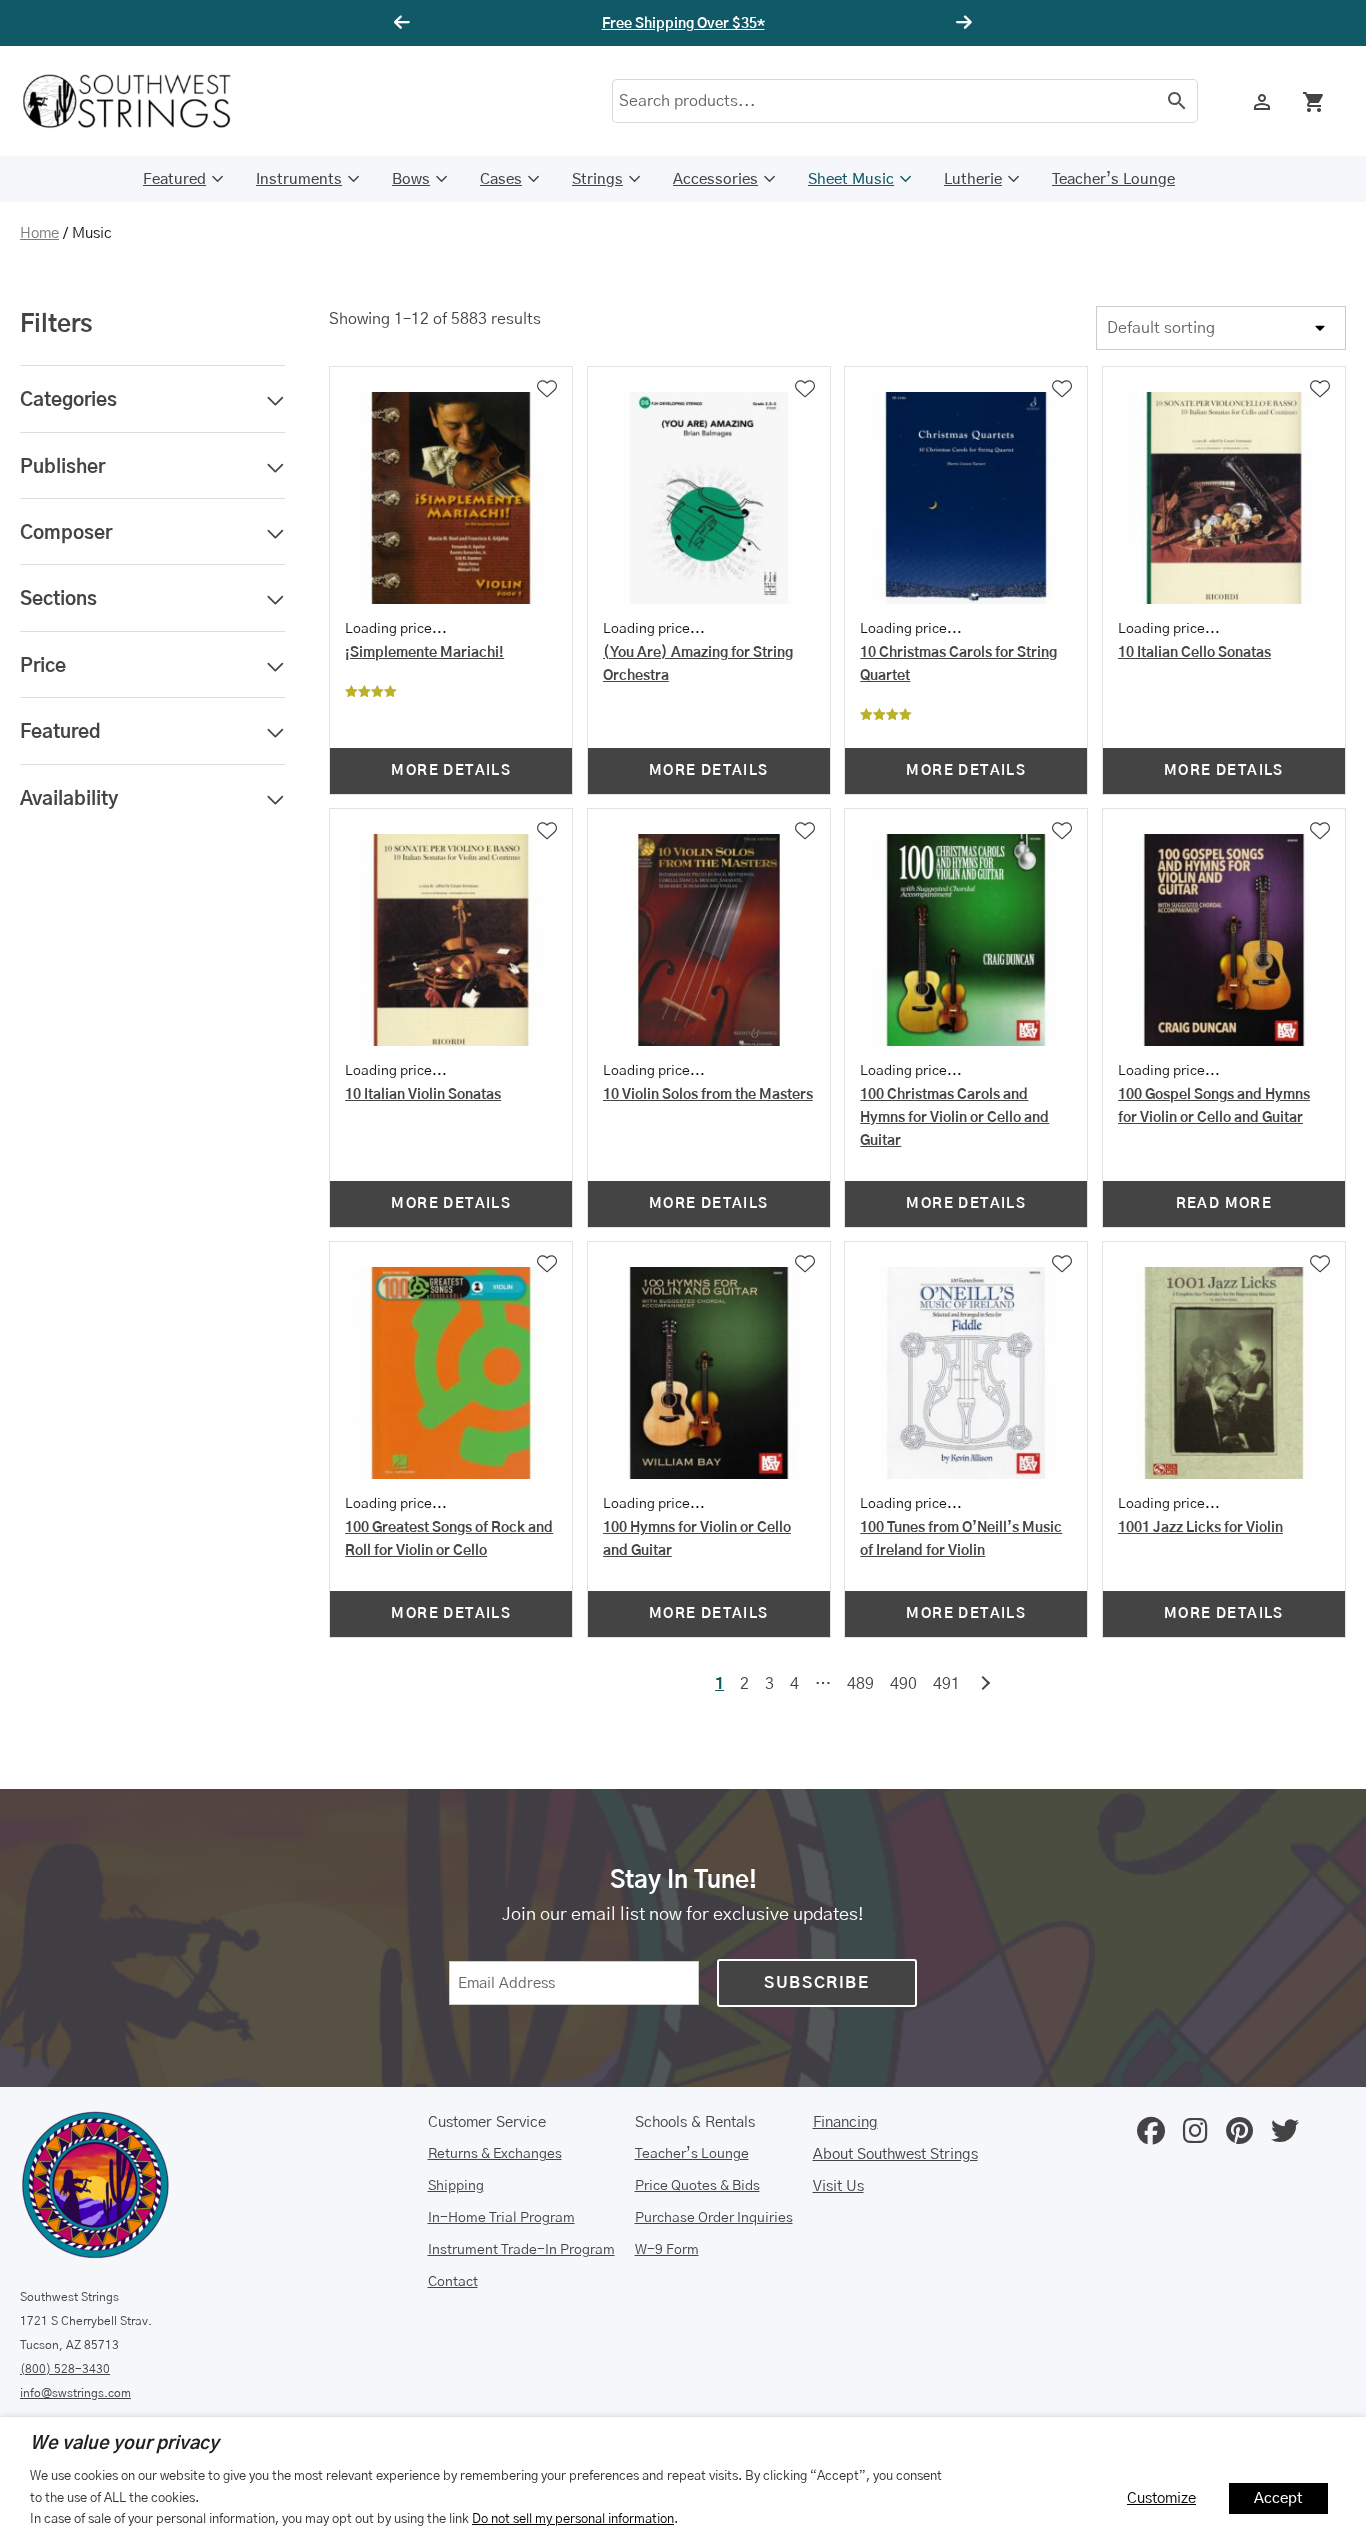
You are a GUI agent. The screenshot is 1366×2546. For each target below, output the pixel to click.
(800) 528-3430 (65, 2369)
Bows (411, 179)
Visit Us (838, 2186)
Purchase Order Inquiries (714, 2218)
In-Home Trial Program (501, 2218)
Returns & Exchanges (495, 2154)
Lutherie (973, 179)
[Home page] (140, 101)
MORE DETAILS (451, 771)
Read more (1224, 1204)
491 (946, 1684)
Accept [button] (1278, 2498)
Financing (845, 2122)
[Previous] (405, 23)
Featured (174, 179)
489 (860, 1684)
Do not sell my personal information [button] (573, 2519)
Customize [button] (1161, 2498)
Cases (501, 179)
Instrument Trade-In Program (521, 2250)
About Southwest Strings (895, 2154)
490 (903, 1684)
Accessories (715, 179)
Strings (597, 179)
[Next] (961, 23)
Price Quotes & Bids (697, 2186)
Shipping (456, 2186)
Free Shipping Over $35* (683, 24)
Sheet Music (851, 179)
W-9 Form (667, 2250)
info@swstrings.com (75, 2393)
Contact (453, 2282)
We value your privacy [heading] (124, 2444)
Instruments (299, 179)
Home (39, 233)
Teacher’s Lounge (1113, 179)
